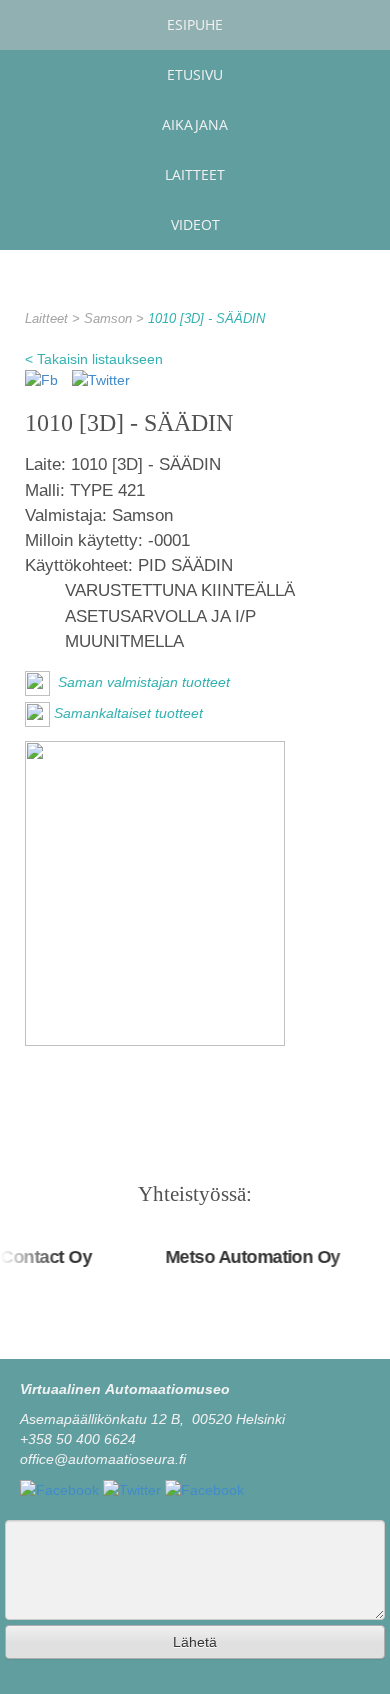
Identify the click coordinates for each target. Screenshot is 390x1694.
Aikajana (195, 124)
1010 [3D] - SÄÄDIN (206, 319)
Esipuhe (195, 24)
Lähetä (195, 1642)
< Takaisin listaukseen (94, 359)
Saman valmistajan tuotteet (142, 682)
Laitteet (195, 174)
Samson (110, 319)
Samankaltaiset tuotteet (128, 713)
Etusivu (195, 74)
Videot (195, 224)
